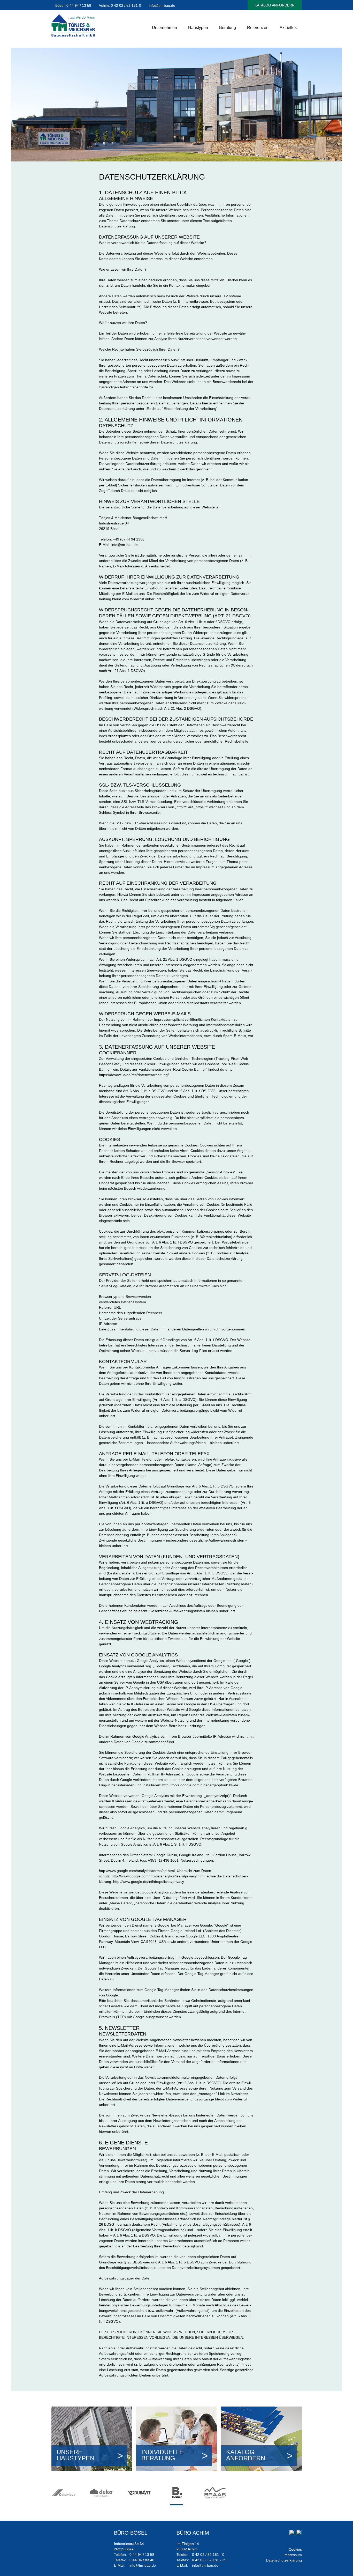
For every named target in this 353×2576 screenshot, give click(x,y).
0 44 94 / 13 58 (79, 5)
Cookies (295, 2549)
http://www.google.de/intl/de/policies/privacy (148, 1882)
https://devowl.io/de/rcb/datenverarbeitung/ (134, 1075)
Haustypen (198, 28)
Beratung (228, 28)
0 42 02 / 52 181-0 (126, 5)
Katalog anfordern (275, 5)
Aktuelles (288, 28)
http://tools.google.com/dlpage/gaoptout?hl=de (200, 1785)
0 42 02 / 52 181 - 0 (208, 2555)
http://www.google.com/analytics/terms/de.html (137, 1871)
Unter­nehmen (164, 28)
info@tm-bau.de (162, 5)
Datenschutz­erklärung (284, 2560)
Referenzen (258, 28)
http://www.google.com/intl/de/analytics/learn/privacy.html (158, 1876)
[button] (177, 2505)
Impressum (293, 2555)
